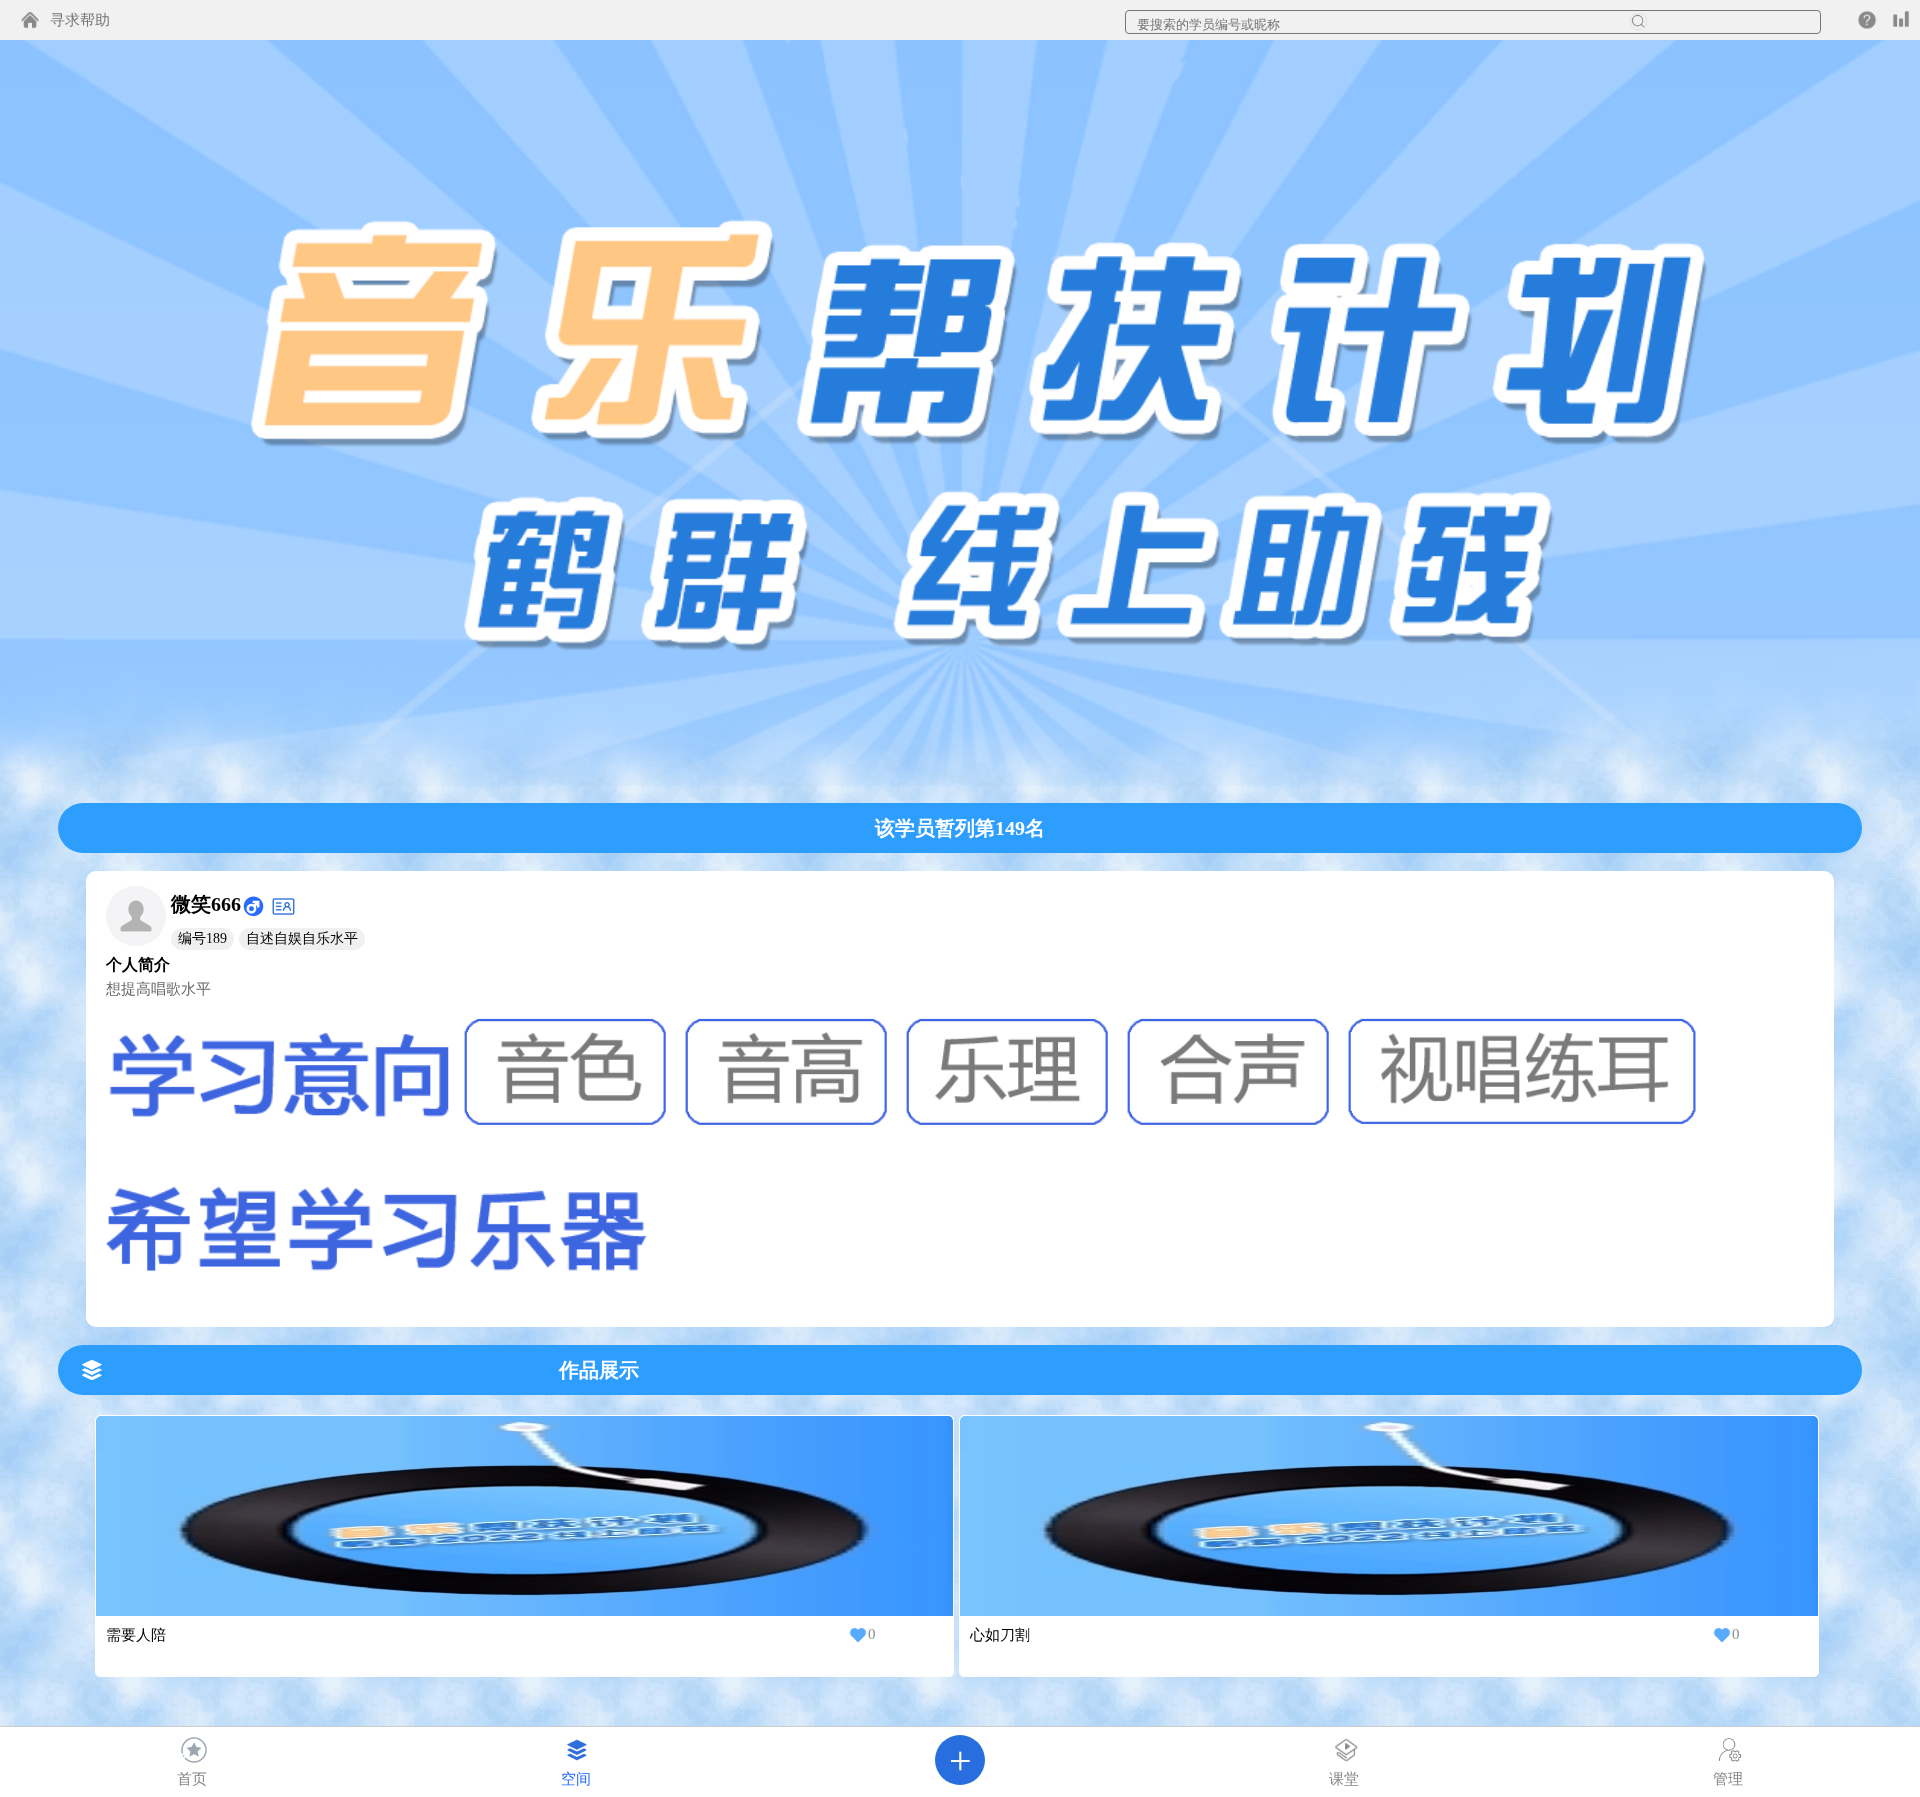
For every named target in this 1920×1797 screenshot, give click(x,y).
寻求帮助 (80, 20)
